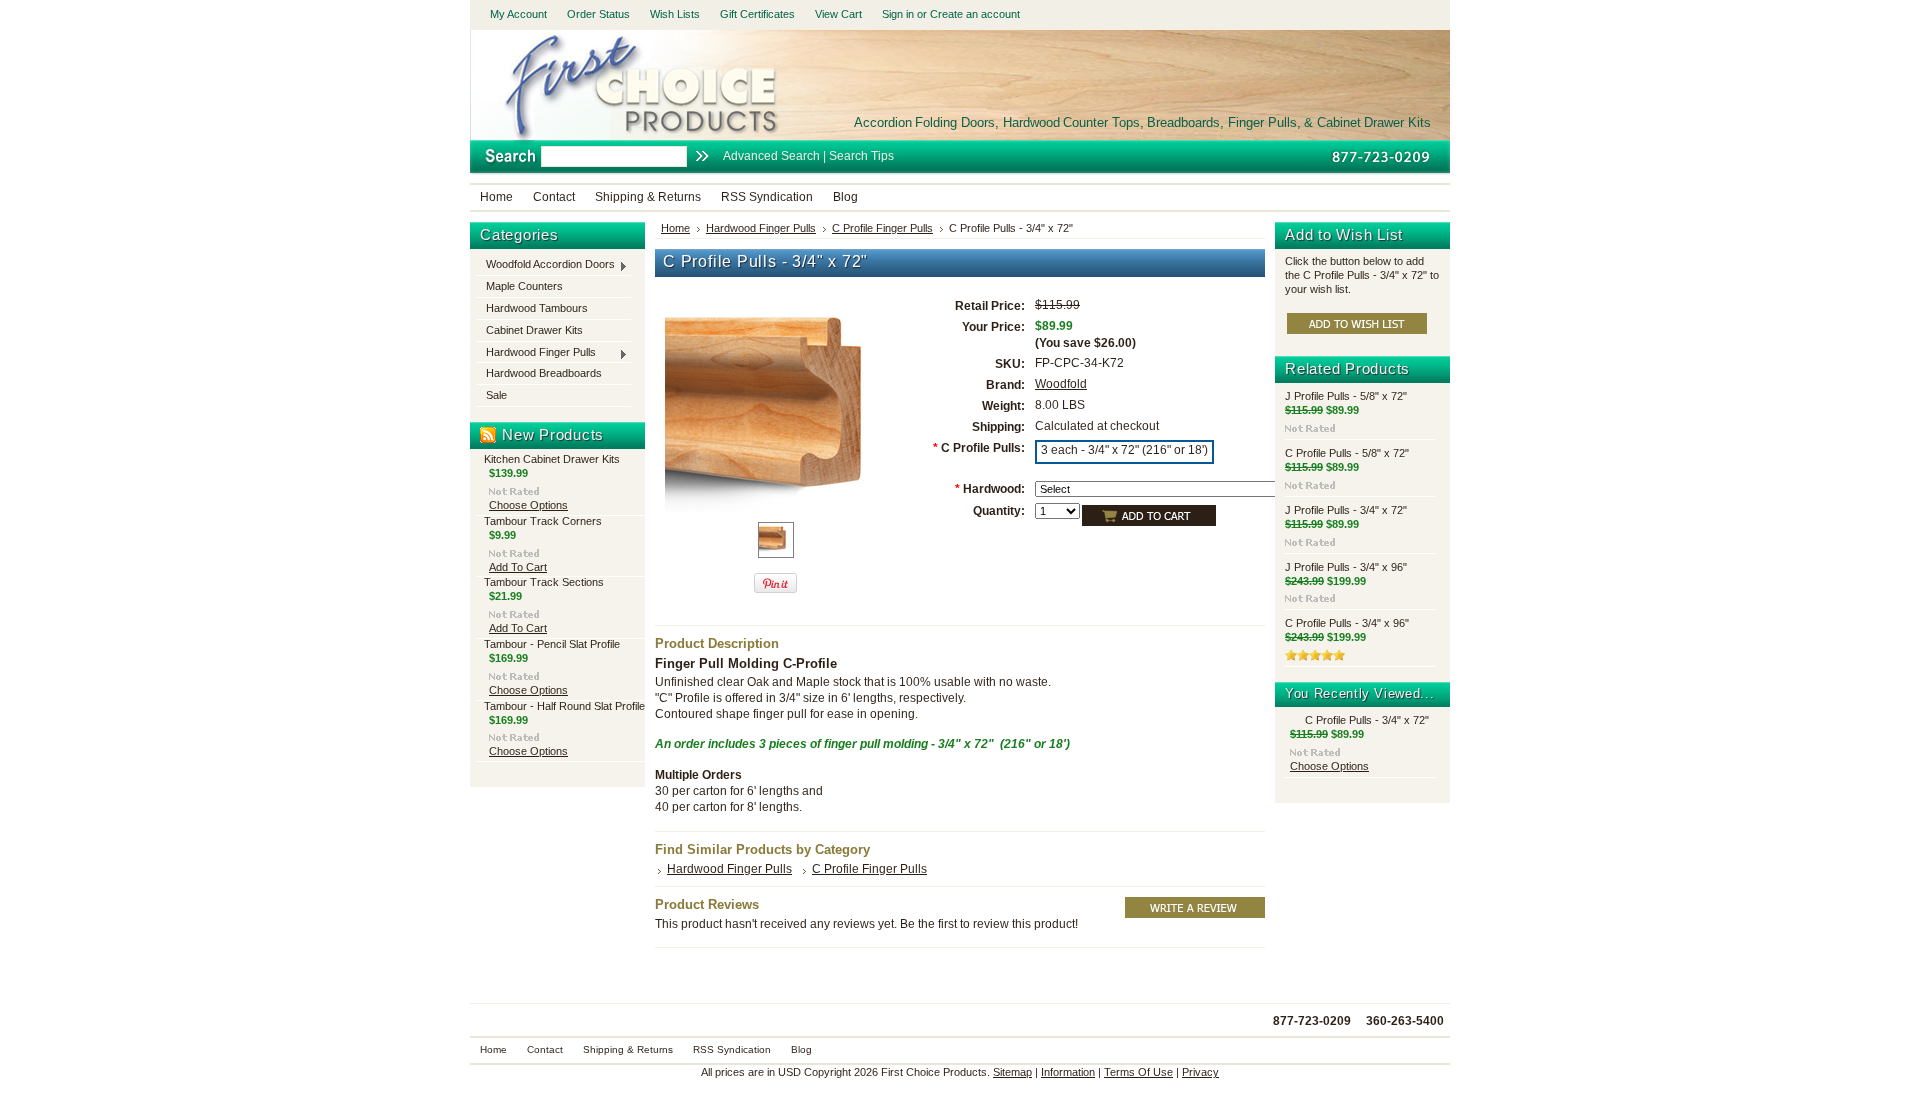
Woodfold (1061, 384)
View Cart (838, 14)
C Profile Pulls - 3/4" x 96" (1347, 623)
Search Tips (861, 156)
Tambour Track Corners (543, 521)
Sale (496, 395)
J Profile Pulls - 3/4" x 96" (1346, 567)
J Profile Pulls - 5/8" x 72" (1346, 396)
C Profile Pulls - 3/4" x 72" (1367, 720)
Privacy (1200, 1072)
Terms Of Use (1138, 1072)
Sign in (898, 14)
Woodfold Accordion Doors (545, 265)
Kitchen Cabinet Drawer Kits (552, 459)
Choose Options (528, 505)
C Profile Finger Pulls (882, 228)
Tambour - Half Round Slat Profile (564, 706)
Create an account (975, 14)
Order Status (598, 14)
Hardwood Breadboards (544, 373)
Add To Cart (518, 567)
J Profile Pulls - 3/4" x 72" (1346, 510)
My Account (518, 14)
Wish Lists (675, 14)
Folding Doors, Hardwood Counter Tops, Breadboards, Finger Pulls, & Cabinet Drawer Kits (1142, 122)
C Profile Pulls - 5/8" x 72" (1347, 453)
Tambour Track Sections (544, 582)
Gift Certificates (757, 14)
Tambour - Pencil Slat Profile (552, 644)
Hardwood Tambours (537, 308)
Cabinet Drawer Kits (534, 330)
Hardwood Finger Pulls (536, 353)
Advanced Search (771, 156)
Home (675, 228)
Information (1068, 1072)
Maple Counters (524, 286)
